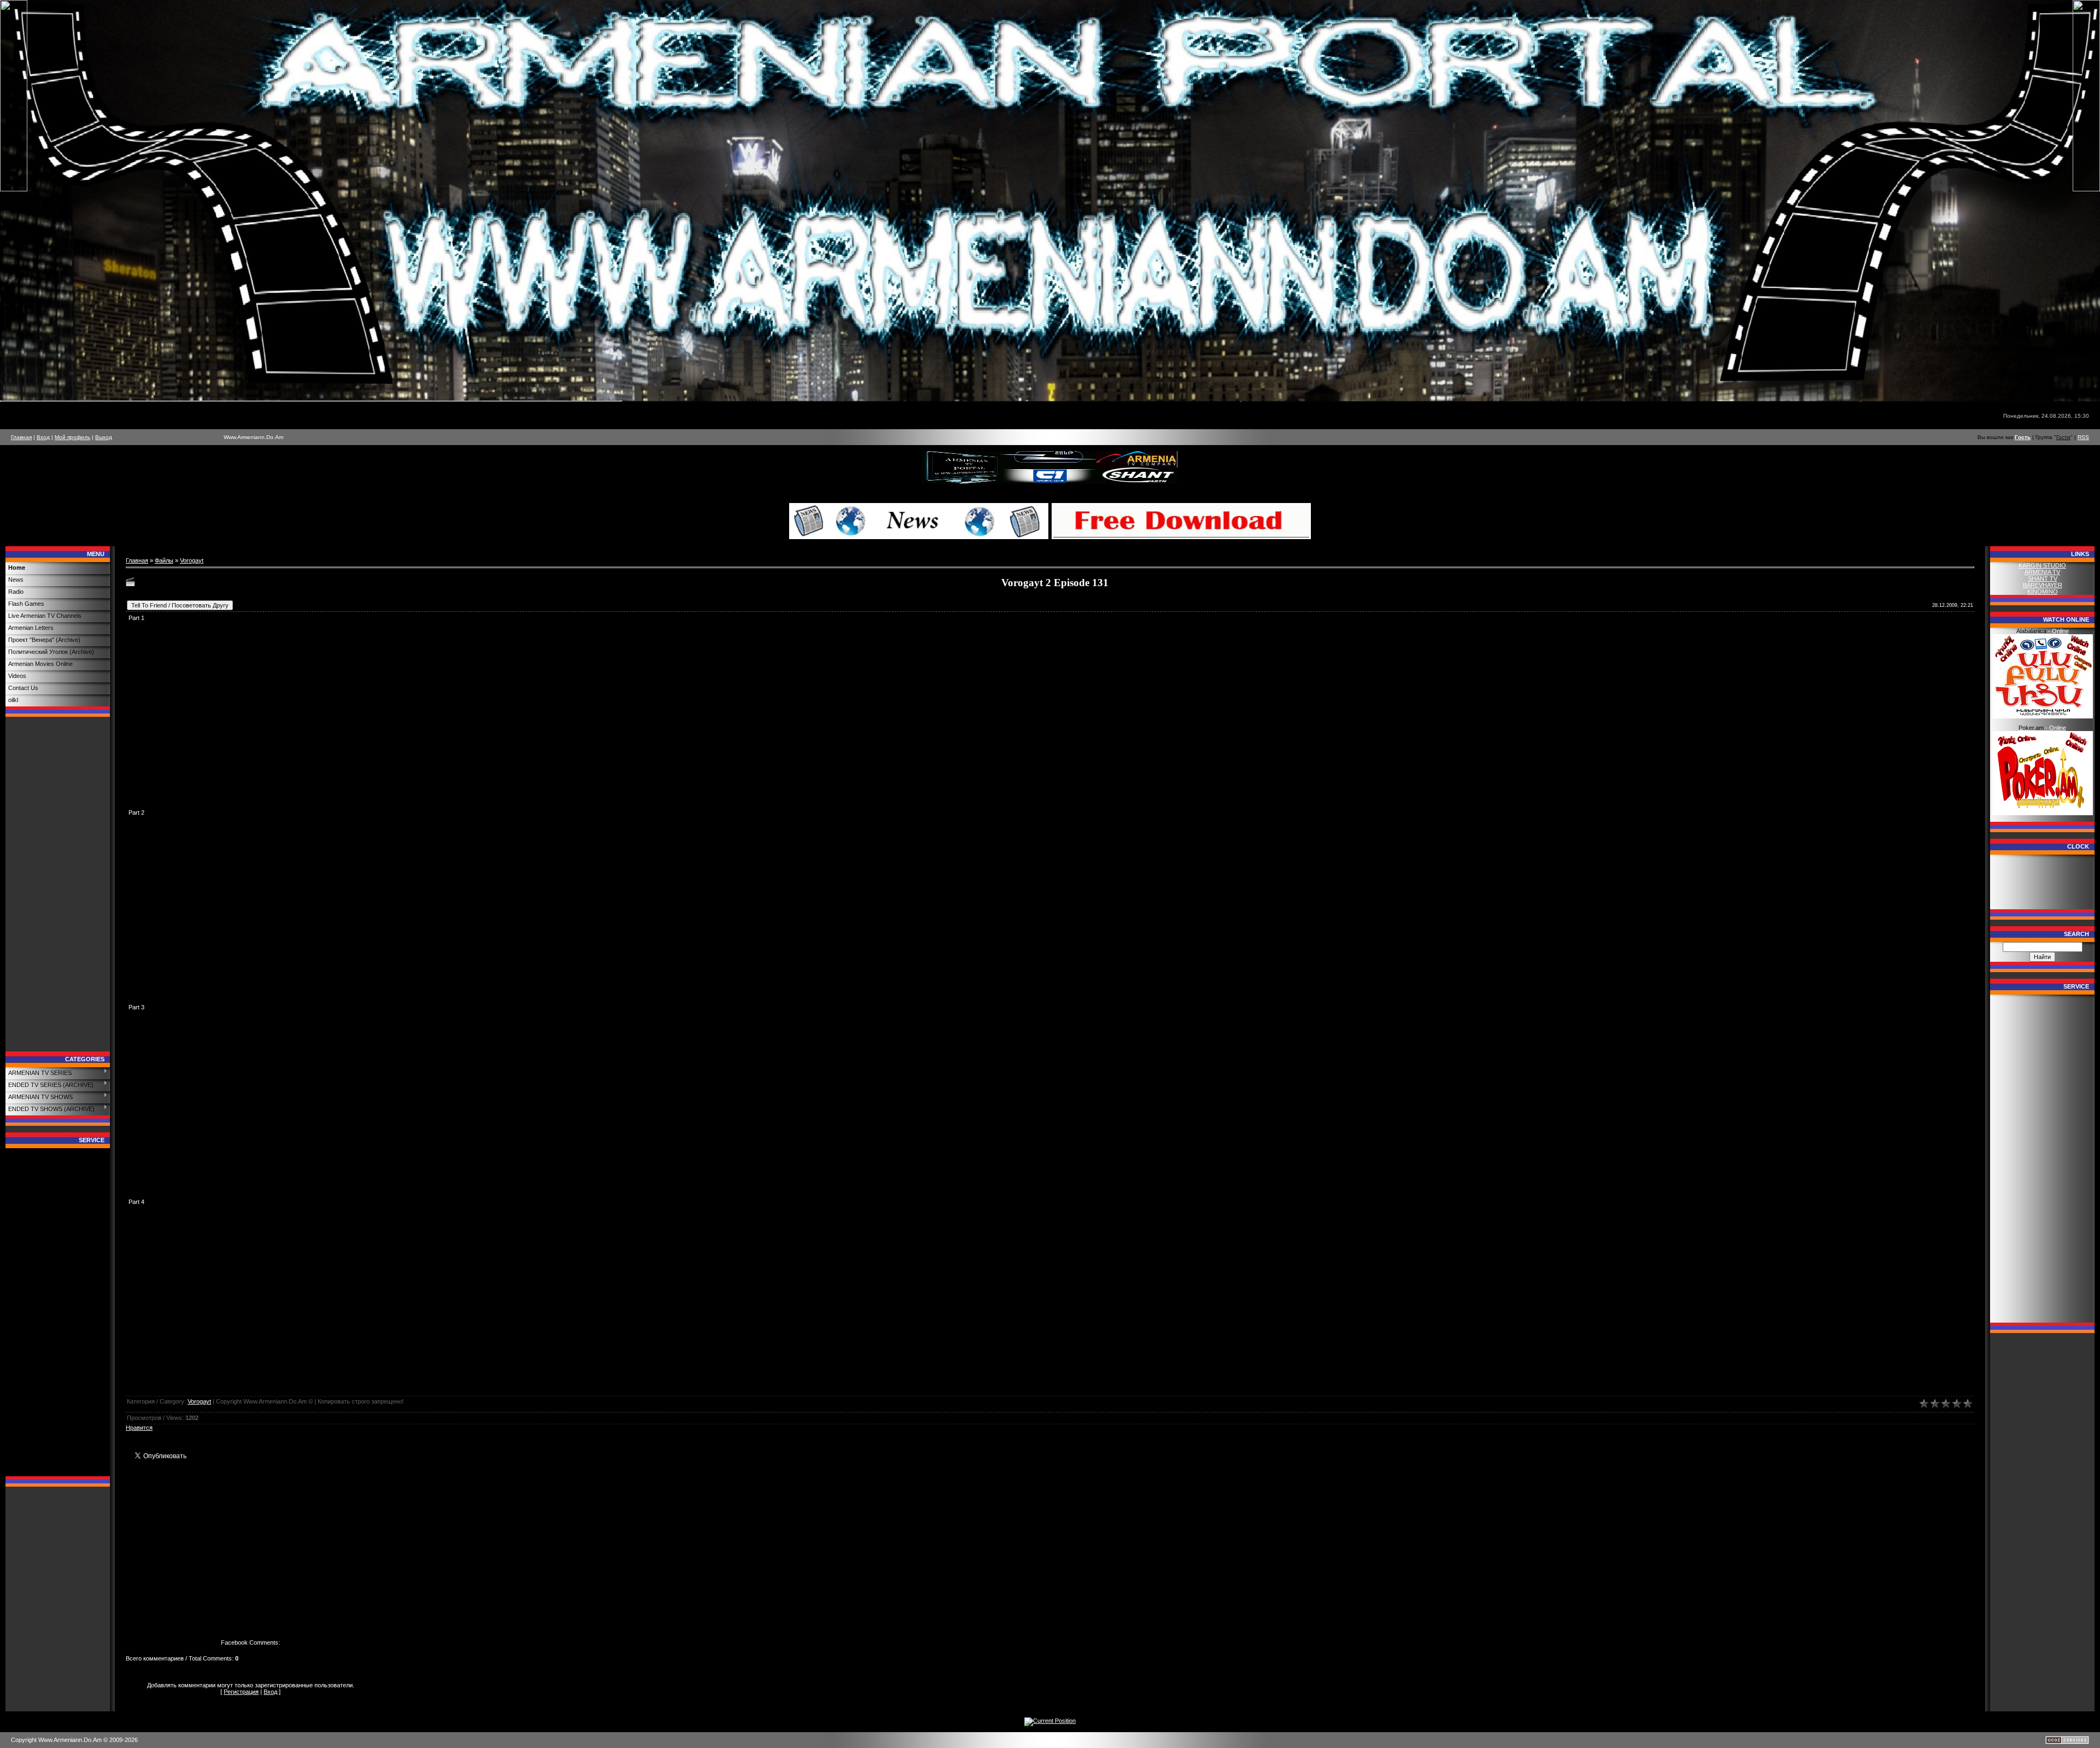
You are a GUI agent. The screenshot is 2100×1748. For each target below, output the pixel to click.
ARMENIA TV (2042, 572)
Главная (21, 437)
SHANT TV (2043, 578)
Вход (43, 437)
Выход (104, 437)
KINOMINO (2043, 592)
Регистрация (241, 1692)
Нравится (139, 1428)
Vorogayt (192, 560)
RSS (2083, 437)
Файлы (164, 560)
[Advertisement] (58, 887)
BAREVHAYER (2043, 585)
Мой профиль (72, 437)
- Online (2043, 631)
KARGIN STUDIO (2042, 565)
